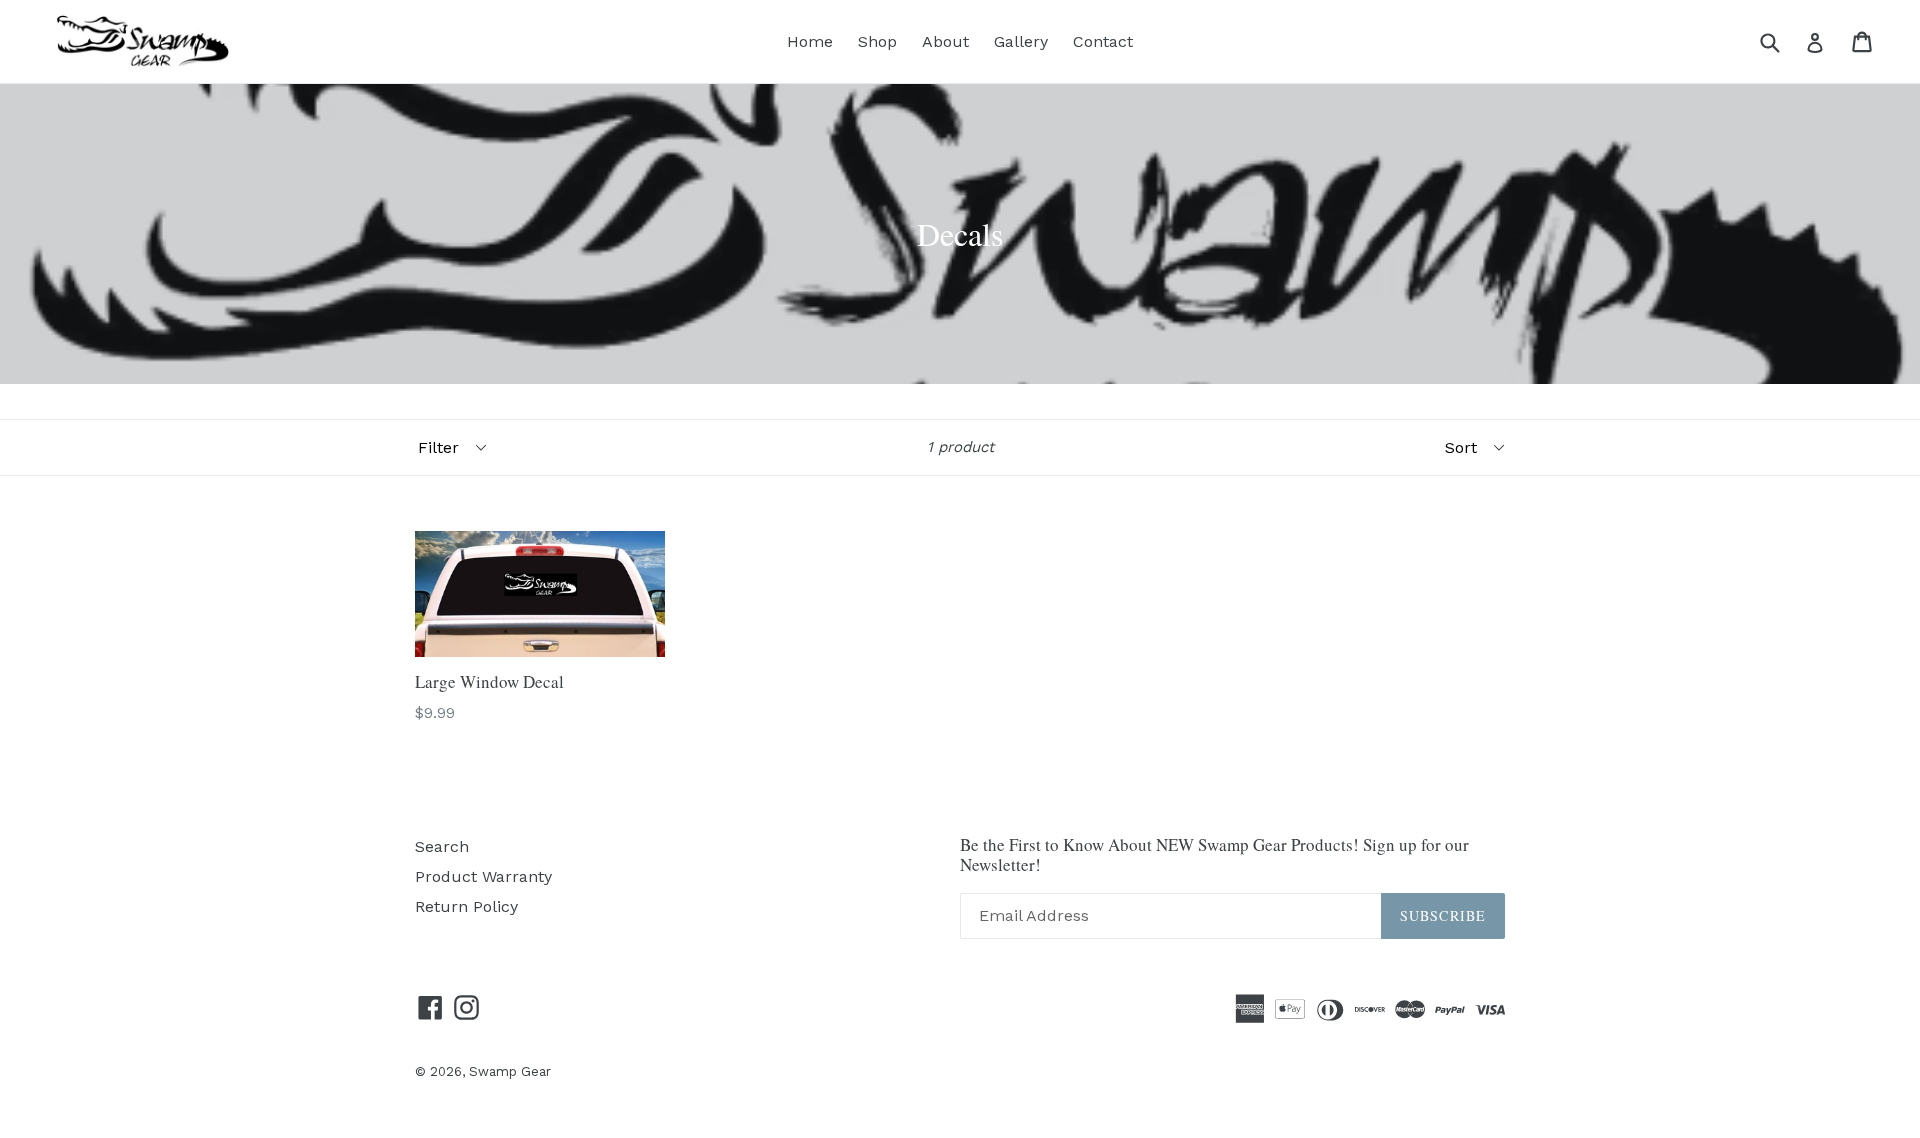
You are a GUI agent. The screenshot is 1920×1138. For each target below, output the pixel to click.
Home (810, 41)
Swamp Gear (510, 1071)
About (945, 41)
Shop (877, 41)
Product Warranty (483, 876)
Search (442, 846)
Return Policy (466, 906)
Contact (1103, 41)
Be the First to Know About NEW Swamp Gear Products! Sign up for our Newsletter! (1214, 855)
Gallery (1021, 41)
